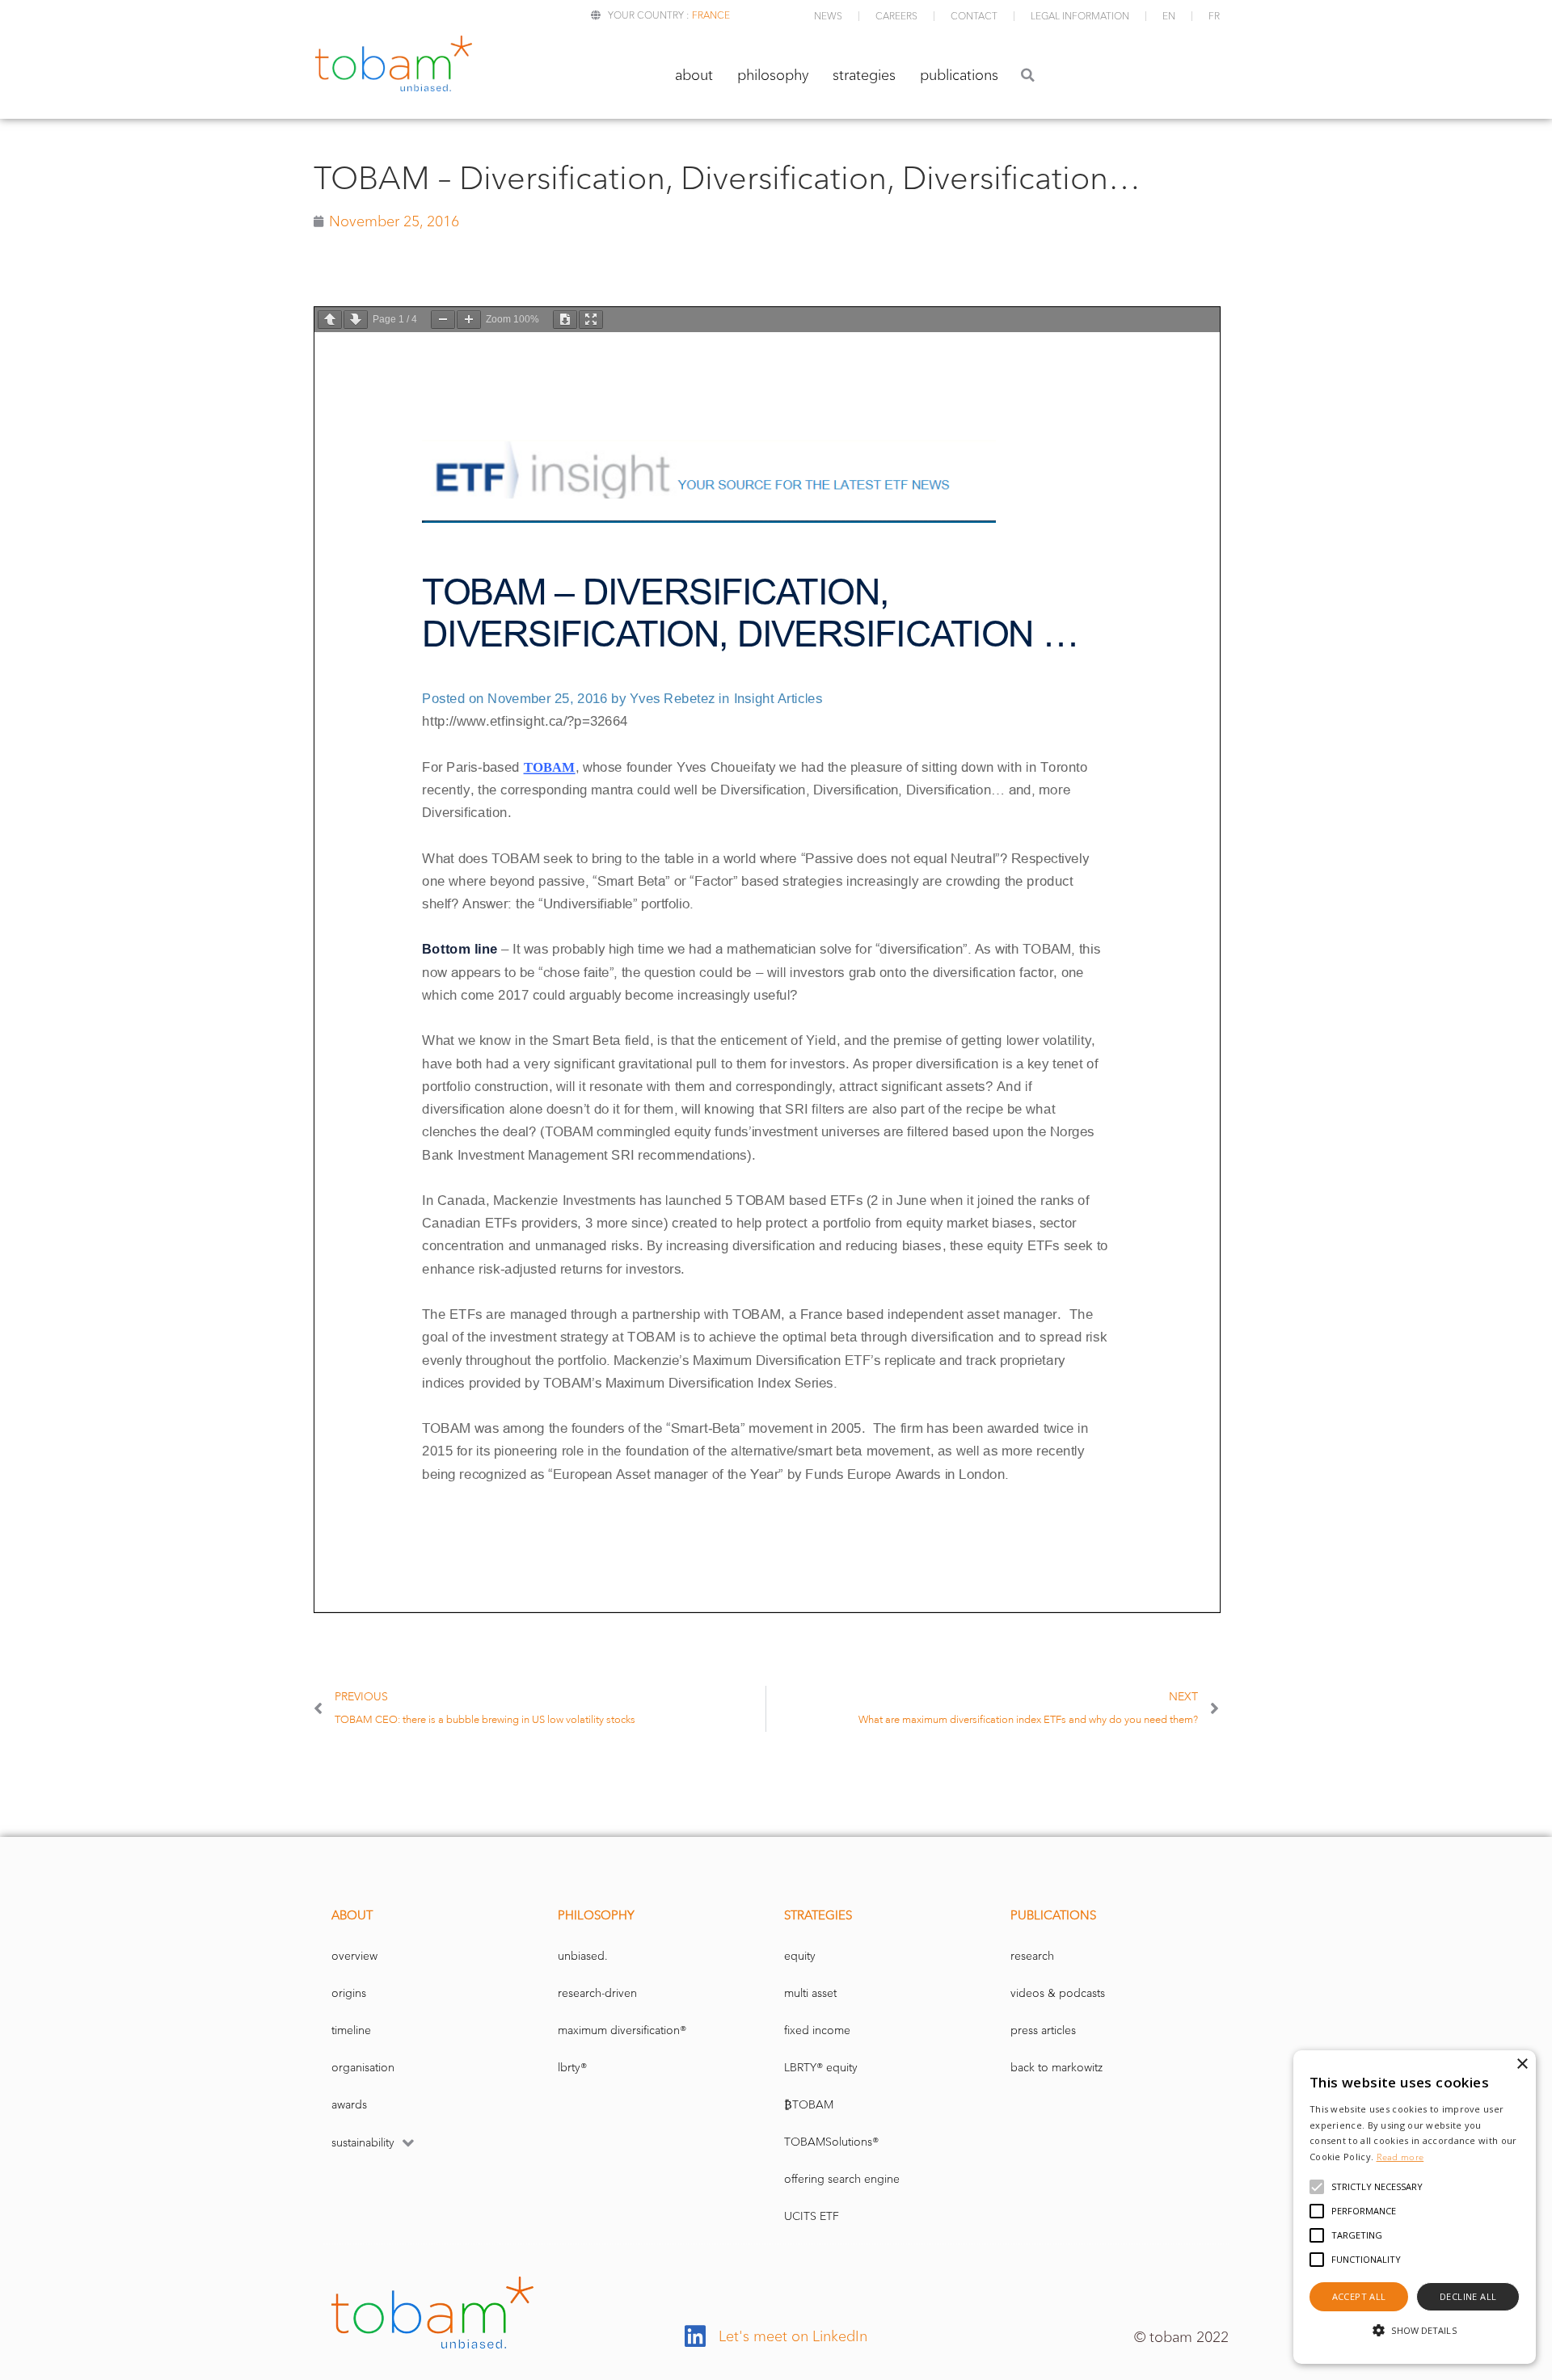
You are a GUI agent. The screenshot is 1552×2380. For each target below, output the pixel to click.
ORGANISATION (363, 2068)
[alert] (1415, 2207)
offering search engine (842, 2179)
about (694, 75)
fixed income (817, 2030)
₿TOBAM (809, 2105)
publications (959, 75)
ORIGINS (349, 1993)
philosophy (773, 75)
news (828, 16)
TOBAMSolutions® (831, 2142)
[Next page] (356, 320)
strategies (864, 75)
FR (1214, 16)
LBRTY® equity (821, 2068)
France (711, 15)
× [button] (1522, 2064)
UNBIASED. (583, 1956)
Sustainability (363, 2143)
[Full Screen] (591, 320)
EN (1169, 16)
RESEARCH (1032, 1956)
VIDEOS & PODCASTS (1058, 1993)
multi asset (810, 1993)
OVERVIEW (354, 1956)
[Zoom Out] (443, 320)
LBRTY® (572, 2068)
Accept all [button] (1359, 2296)
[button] (1028, 75)
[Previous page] (330, 320)
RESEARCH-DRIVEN (597, 1993)
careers (896, 16)
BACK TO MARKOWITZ (1056, 2068)
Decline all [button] (1468, 2296)
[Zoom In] (469, 320)
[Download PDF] (565, 320)
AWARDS (349, 2105)
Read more (1400, 2157)
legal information (1080, 16)
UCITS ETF (812, 2216)
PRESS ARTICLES (1043, 2030)
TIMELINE (351, 2030)
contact (974, 16)
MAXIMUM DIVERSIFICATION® (622, 2030)
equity (800, 1956)
